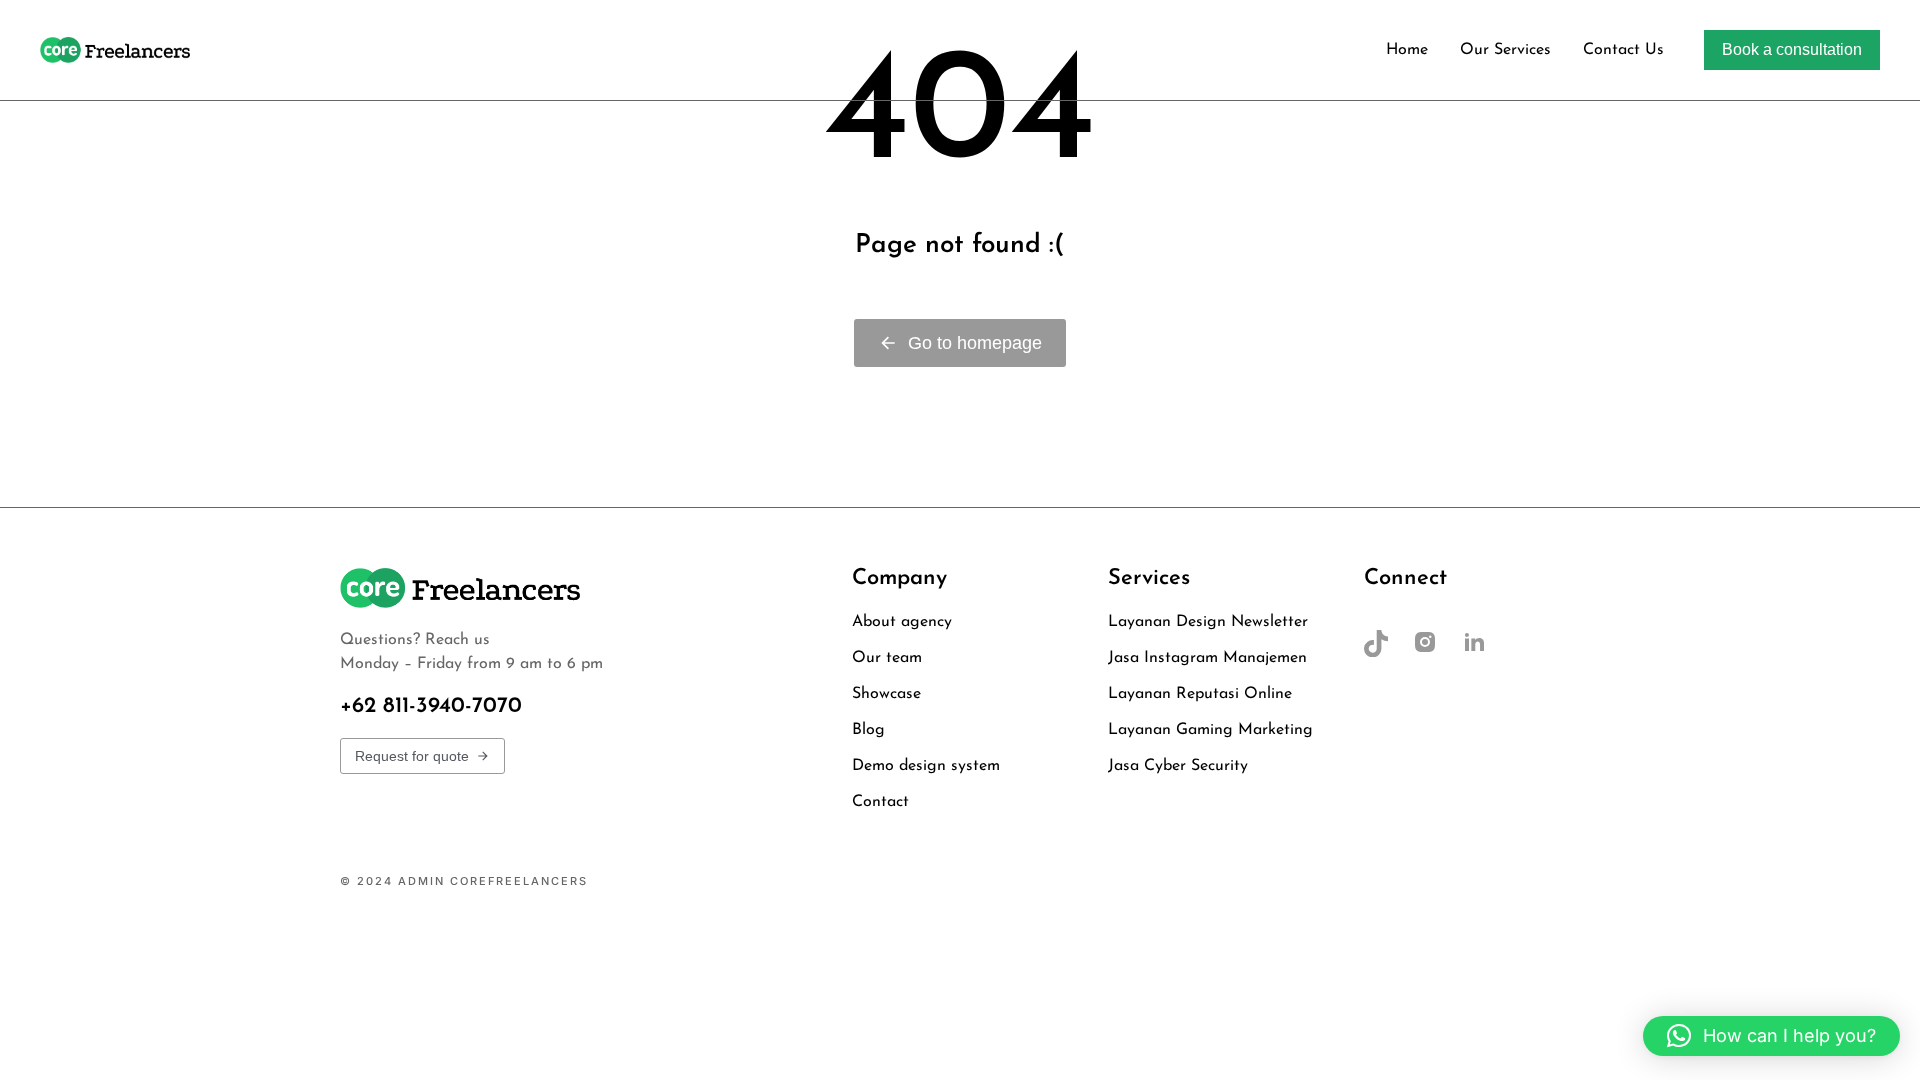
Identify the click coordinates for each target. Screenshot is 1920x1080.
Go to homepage (975, 343)
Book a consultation (1792, 49)
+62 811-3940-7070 (431, 706)
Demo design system (1303, 881)
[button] (1771, 1036)
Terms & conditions (1502, 881)
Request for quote (412, 756)
